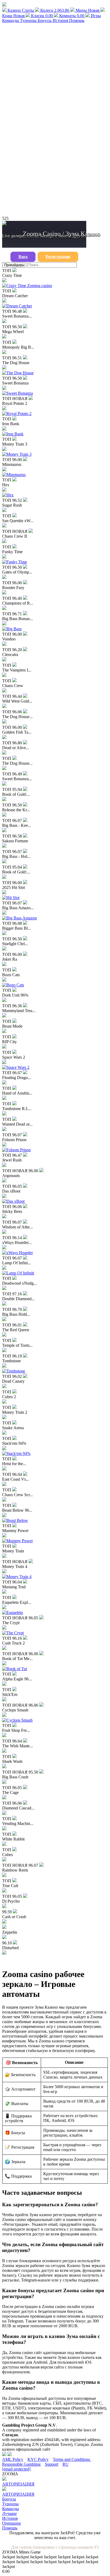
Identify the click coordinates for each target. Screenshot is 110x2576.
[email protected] (16, 2469)
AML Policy (13, 2459)
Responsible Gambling (21, 2464)
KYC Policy (38, 2459)
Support (52, 2464)
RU (66, 2464)
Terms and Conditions (72, 2459)
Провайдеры (14, 265)
